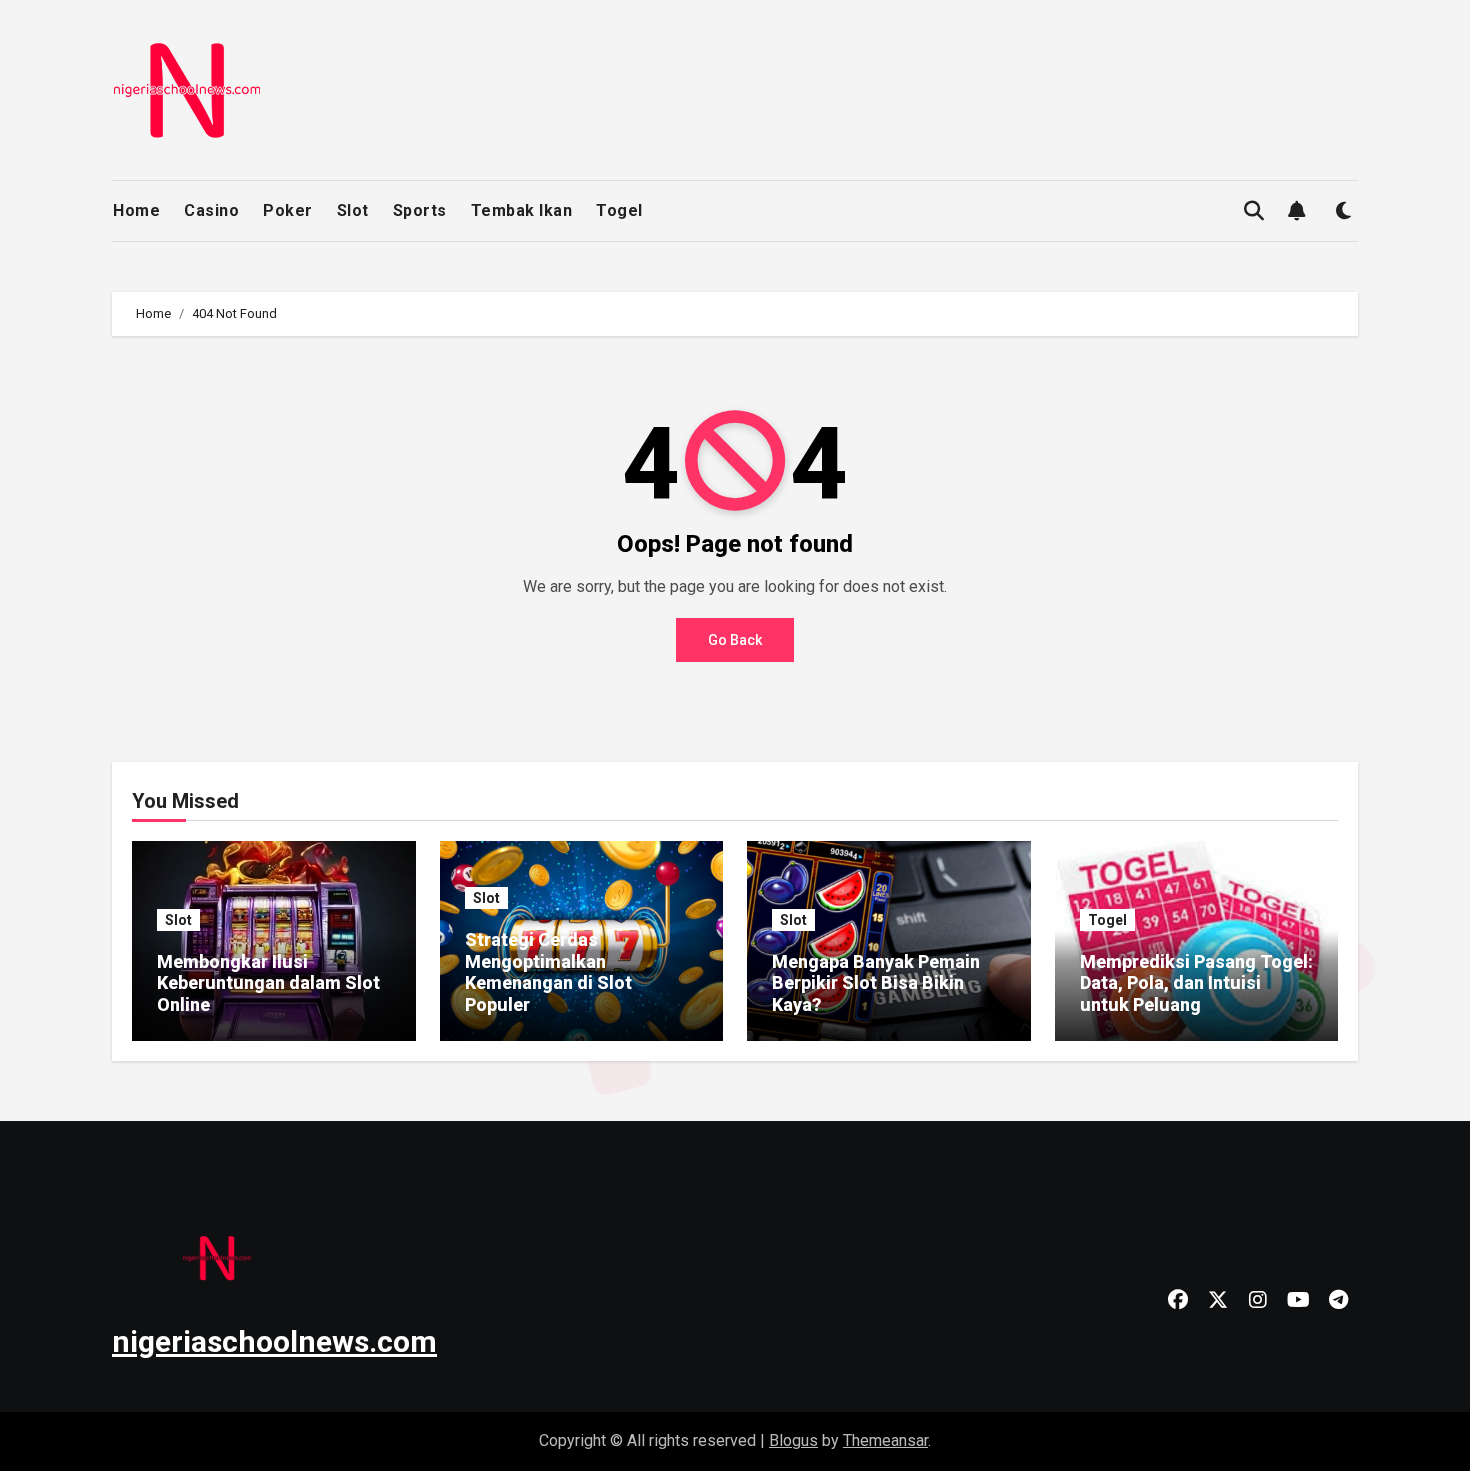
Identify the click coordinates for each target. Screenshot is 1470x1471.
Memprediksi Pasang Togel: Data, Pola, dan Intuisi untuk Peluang (1196, 983)
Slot (353, 210)
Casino (211, 210)
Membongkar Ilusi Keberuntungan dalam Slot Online (268, 983)
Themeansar (885, 1440)
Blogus (793, 1440)
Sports (420, 210)
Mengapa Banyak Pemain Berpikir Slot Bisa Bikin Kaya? (876, 983)
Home (136, 210)
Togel (619, 210)
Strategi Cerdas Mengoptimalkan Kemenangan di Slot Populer (548, 972)
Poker (288, 210)
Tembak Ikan (522, 210)
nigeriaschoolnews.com (274, 1341)
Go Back (735, 640)
